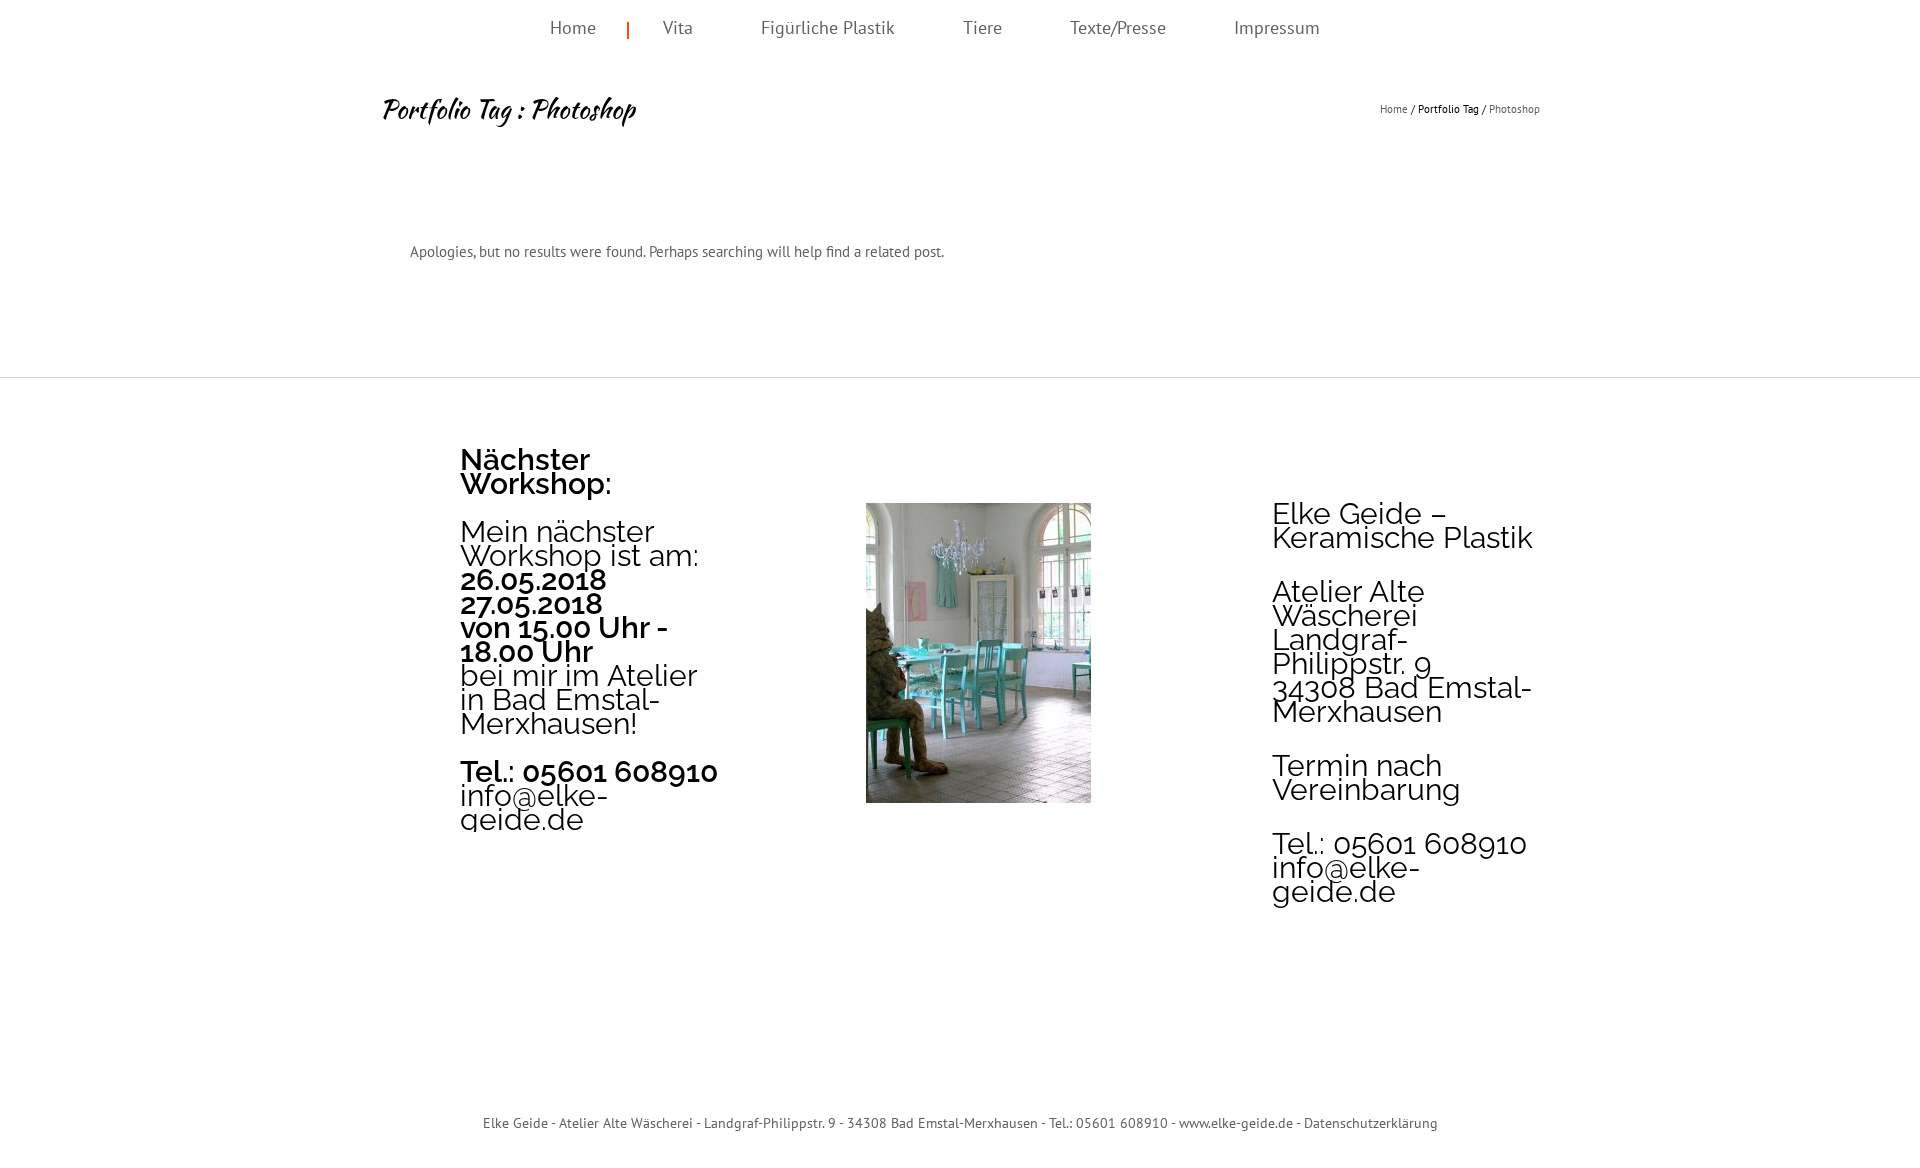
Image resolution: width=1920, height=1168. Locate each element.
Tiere (982, 27)
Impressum (1277, 27)
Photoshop (1514, 109)
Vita (678, 27)
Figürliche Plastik (828, 27)
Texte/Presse (1118, 27)
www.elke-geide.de (1236, 1123)
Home (573, 27)
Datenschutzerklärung (1371, 1123)
